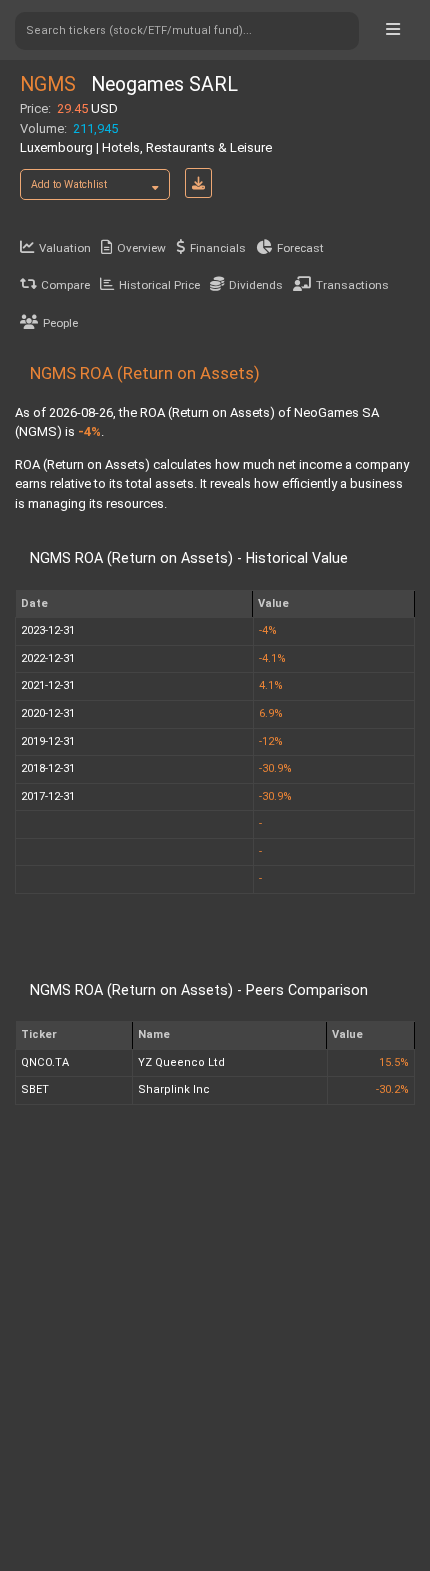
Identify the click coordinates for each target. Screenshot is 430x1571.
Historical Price (159, 285)
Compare (65, 285)
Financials (218, 248)
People (60, 323)
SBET (35, 1089)
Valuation (65, 248)
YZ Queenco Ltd (181, 1062)
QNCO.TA (45, 1062)
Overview (141, 248)
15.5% (394, 1062)
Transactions (352, 285)
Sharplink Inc (174, 1089)
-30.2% (392, 1089)
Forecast (300, 248)
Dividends (256, 285)
